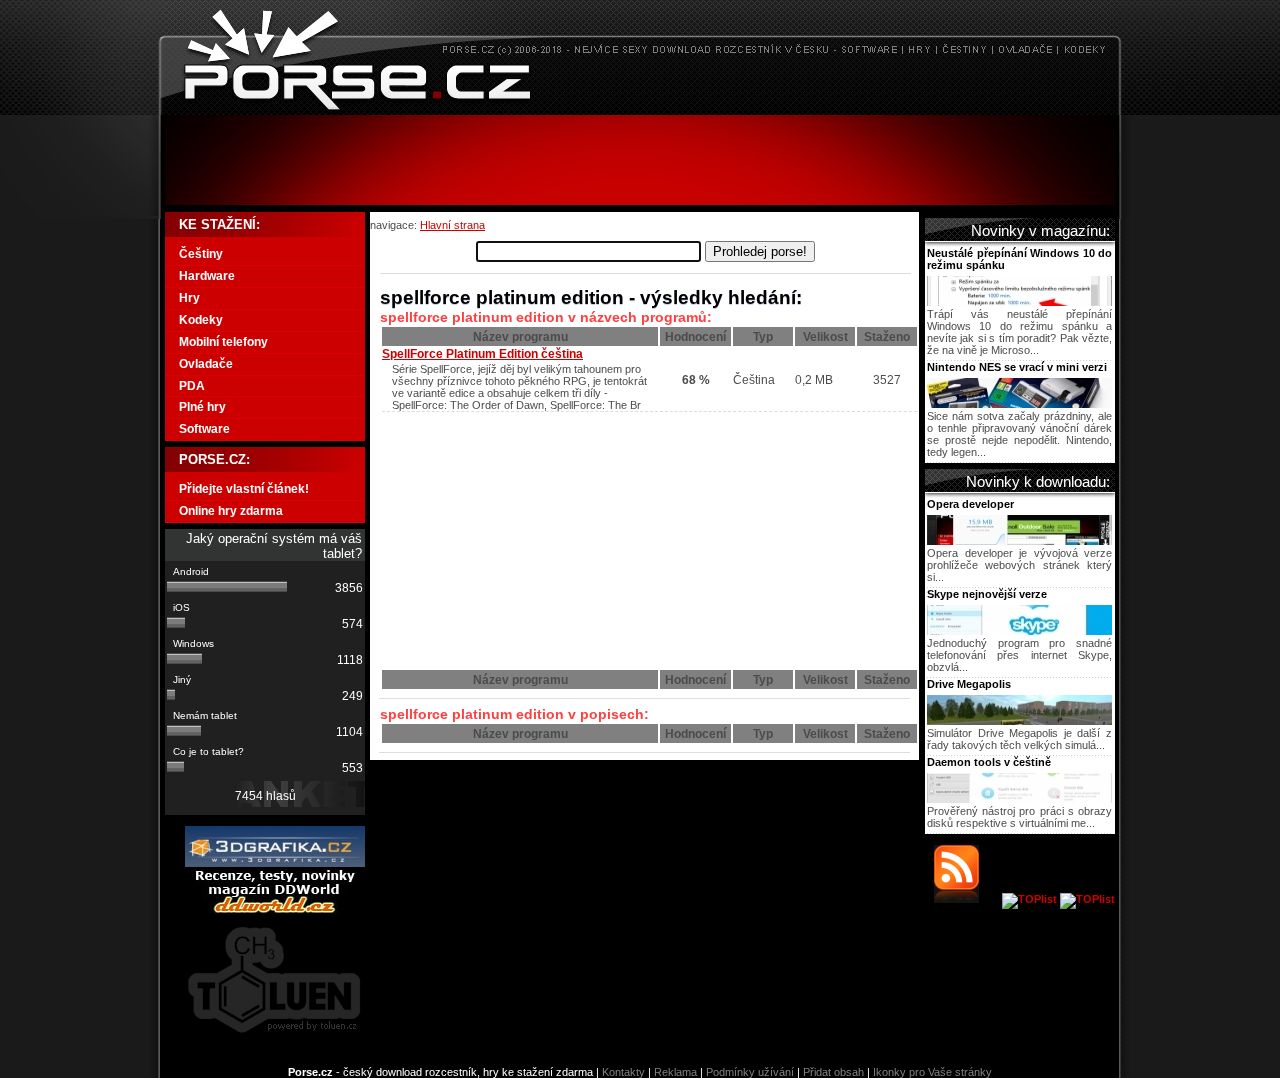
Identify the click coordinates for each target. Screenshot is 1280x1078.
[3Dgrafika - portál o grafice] (275, 863)
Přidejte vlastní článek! (244, 489)
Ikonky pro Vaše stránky (932, 1072)
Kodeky (201, 320)
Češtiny (201, 254)
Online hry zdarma (231, 511)
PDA (192, 386)
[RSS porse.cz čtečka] (966, 899)
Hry (189, 298)
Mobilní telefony (223, 342)
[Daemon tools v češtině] (1019, 799)
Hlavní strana (452, 225)
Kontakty (623, 1072)
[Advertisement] (640, 160)
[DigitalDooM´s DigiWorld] (275, 910)
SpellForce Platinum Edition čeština (482, 354)
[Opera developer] (1019, 541)
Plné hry (202, 407)
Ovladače (206, 364)
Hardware (207, 276)
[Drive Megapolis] (1019, 721)
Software (204, 429)
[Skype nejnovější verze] (1019, 631)
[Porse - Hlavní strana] (640, 109)
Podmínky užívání (750, 1072)
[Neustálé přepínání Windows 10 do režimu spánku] (1019, 302)
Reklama (675, 1072)
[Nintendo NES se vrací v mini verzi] (1019, 404)
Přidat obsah (833, 1072)
